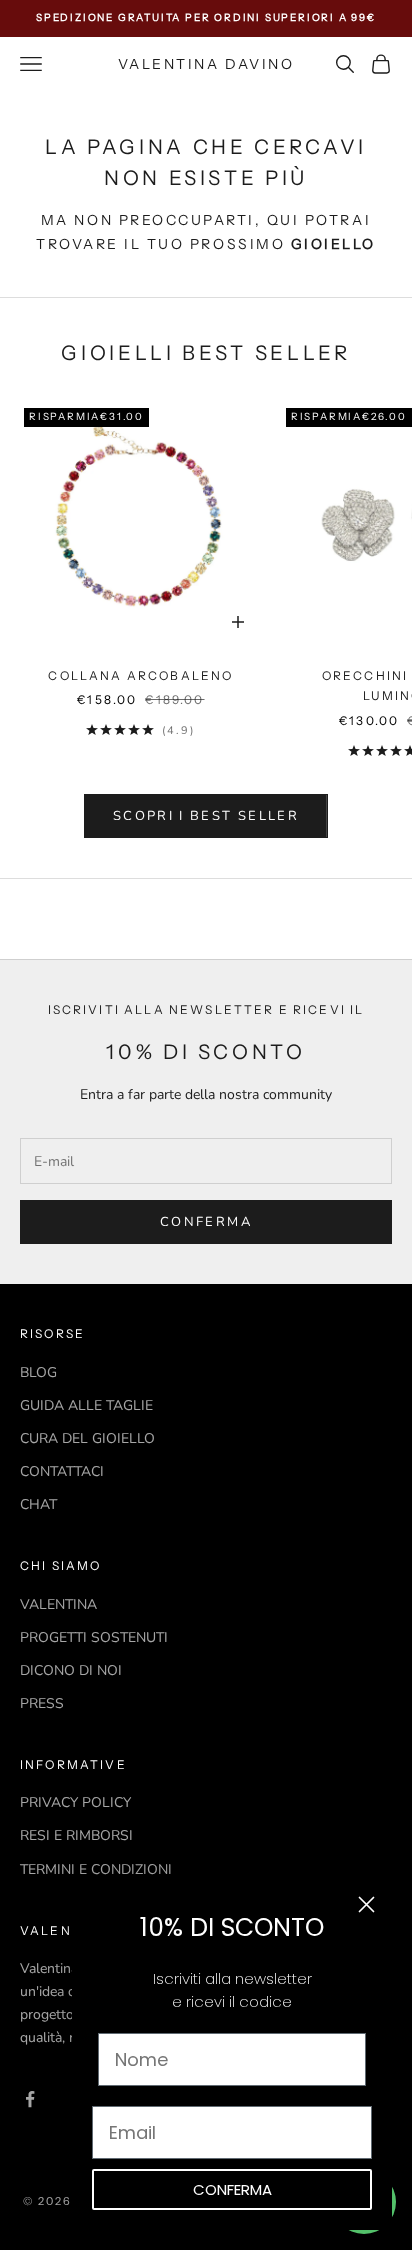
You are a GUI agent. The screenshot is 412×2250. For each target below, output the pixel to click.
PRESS (42, 1703)
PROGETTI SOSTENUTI (94, 1637)
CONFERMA (232, 2189)
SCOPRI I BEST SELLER (206, 816)
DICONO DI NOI (71, 1670)
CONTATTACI (62, 1471)
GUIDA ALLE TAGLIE (86, 1405)
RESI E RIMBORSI (76, 1835)
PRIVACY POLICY (75, 1802)
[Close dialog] (366, 1904)
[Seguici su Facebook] (30, 2099)
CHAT (38, 1504)
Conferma (206, 1222)
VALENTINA (58, 1604)
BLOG (38, 1372)
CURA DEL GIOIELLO (87, 1438)
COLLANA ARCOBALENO (140, 675)
